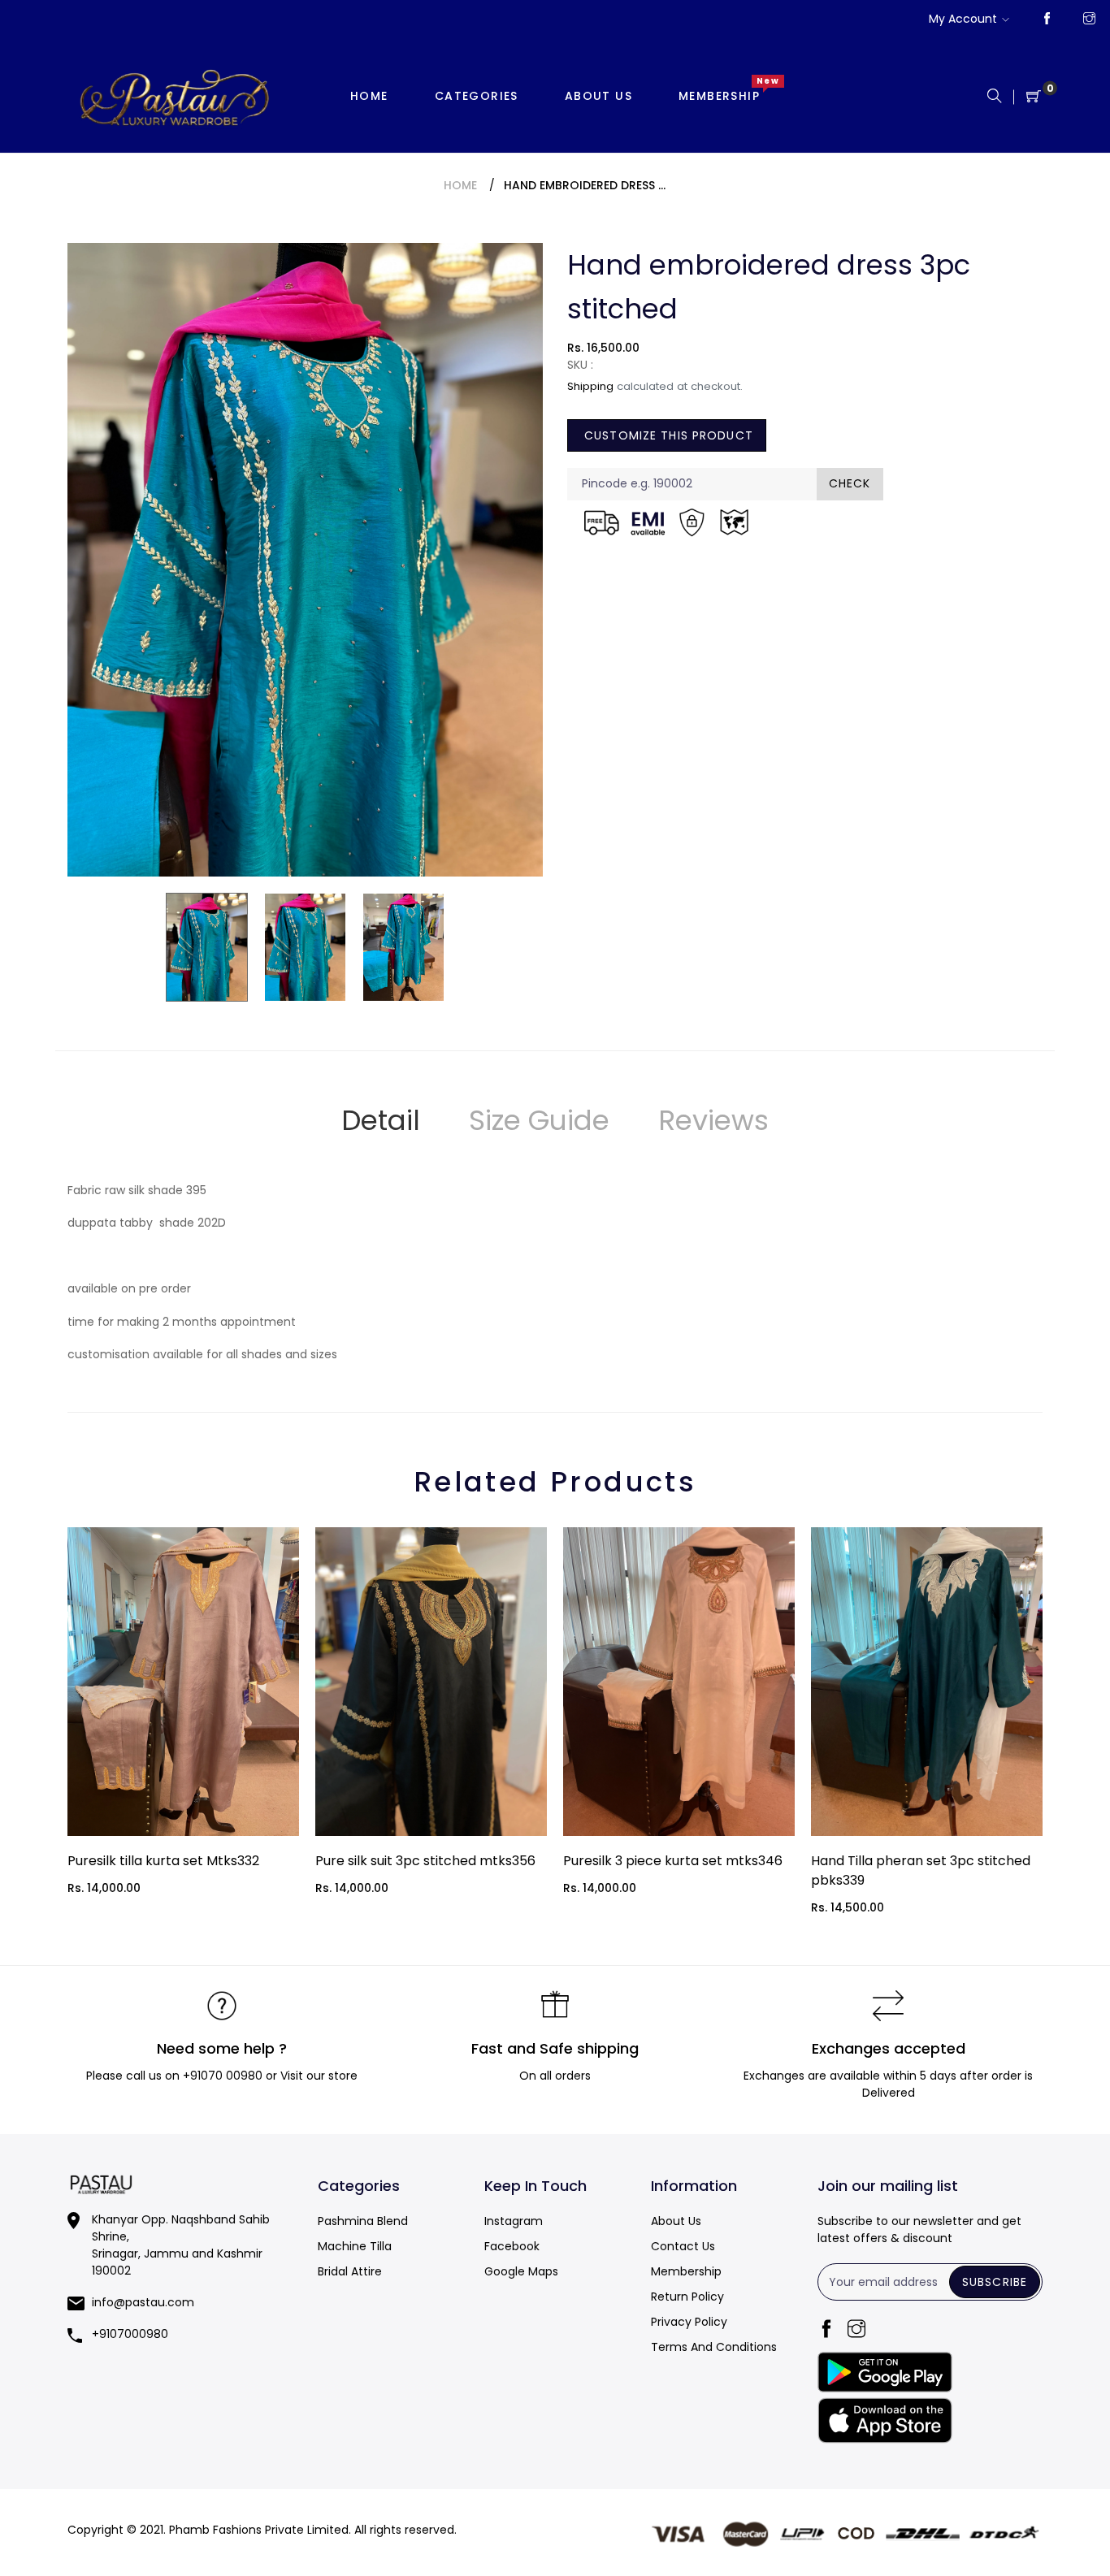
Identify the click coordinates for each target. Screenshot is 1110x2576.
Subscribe (995, 2282)
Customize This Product (667, 435)
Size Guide (539, 1120)
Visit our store (319, 2076)
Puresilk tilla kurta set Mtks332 (163, 1861)
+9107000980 (130, 2334)
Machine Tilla (355, 2246)
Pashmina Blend (363, 2221)
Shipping (590, 386)
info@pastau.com (143, 2302)
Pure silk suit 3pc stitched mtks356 (425, 1861)
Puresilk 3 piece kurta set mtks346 (673, 1861)
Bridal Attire (350, 2271)
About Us (676, 2221)
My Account (963, 19)
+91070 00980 (223, 2076)
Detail (381, 1120)
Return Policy (687, 2297)
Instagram (514, 2221)
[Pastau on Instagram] (1089, 19)
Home (460, 185)
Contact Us (683, 2246)
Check (850, 483)
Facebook (512, 2246)
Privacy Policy (689, 2322)
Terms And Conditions (714, 2347)
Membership (686, 2271)
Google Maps (521, 2271)
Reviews (713, 1120)
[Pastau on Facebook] (1047, 19)
